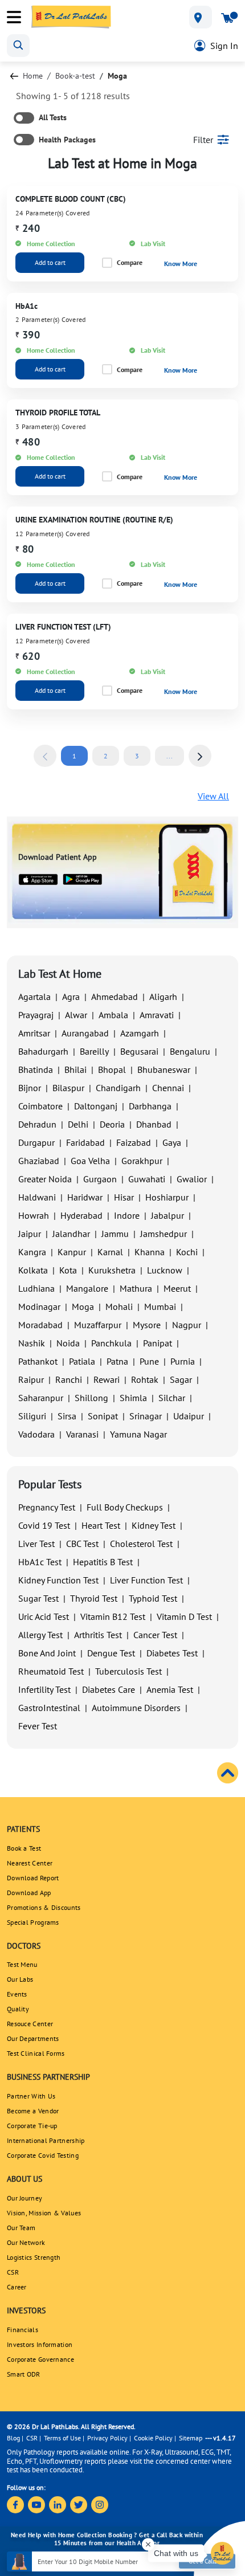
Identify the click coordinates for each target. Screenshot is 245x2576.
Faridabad (85, 1142)
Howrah (34, 1215)
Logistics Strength (34, 2257)
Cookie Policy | (155, 2438)
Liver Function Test (146, 1580)
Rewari (107, 1379)
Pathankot (38, 1361)
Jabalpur (168, 1215)
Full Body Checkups (125, 1507)
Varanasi (82, 1434)
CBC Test (82, 1544)
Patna (117, 1361)
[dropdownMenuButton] (201, 17)
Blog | (15, 2438)
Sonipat (103, 1416)
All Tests (53, 117)
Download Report (33, 1878)
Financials (23, 2330)
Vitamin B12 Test (113, 1616)
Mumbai (160, 1307)
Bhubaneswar (164, 1069)
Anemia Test (170, 1689)
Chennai (168, 1088)
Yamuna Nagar (138, 1434)
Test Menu (22, 1964)
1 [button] (74, 756)
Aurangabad (85, 1033)
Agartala (34, 997)
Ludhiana (36, 1288)
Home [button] (33, 76)
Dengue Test (111, 1653)
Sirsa (67, 1416)
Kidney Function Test (58, 1580)
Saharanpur (41, 1398)
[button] (45, 756)
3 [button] (137, 756)
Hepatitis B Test (103, 1562)
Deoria (112, 1124)
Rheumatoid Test (51, 1671)
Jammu (115, 1234)
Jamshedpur (164, 1234)
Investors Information (40, 2344)
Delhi (78, 1124)
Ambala (113, 1015)
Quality (18, 2009)
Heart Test (101, 1525)
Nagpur (187, 1325)
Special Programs (33, 1922)
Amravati (157, 1015)
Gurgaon (100, 1179)
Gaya (172, 1142)
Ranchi (69, 1379)
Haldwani (37, 1197)
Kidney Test (154, 1525)
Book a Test (24, 1848)
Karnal (110, 1252)
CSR (13, 2272)
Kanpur (72, 1252)
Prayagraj (36, 1015)
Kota (68, 1270)
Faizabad (134, 1142)
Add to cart (50, 262)
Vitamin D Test (184, 1616)
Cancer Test (155, 1635)
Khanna (150, 1252)
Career (17, 2287)
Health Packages (67, 140)
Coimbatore (40, 1106)
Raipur (31, 1379)
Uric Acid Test (44, 1616)
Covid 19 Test (44, 1525)
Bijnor (30, 1088)
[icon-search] (18, 46)
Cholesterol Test (141, 1544)
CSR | (34, 2438)
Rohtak (145, 1379)
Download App (29, 1893)
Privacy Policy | (109, 2438)
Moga (83, 1307)
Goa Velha (90, 1161)
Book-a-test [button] (75, 76)
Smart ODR (24, 2374)
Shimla (133, 1398)
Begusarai (139, 1051)
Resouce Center (30, 2024)
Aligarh (163, 997)
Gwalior (192, 1179)
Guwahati (147, 1179)
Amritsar (34, 1033)
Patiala (82, 1361)
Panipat (158, 1343)
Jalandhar (71, 1234)
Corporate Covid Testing (43, 2155)
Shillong (91, 1398)
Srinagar (146, 1416)
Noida (68, 1343)
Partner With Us (31, 2096)
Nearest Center (30, 1863)
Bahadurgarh (43, 1051)
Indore (127, 1215)
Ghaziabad (39, 1161)
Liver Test (36, 1544)
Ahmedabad (115, 997)
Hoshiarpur (167, 1197)
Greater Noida (45, 1179)
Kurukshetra (112, 1270)
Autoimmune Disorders (136, 1708)
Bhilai (75, 1069)
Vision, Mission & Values (44, 2213)
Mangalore (87, 1288)
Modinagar (39, 1307)
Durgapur (36, 1142)
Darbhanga (150, 1106)
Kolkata (33, 1270)
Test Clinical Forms (36, 2053)
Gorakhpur (142, 1161)
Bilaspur (68, 1088)
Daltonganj (96, 1106)
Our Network (26, 2242)
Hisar (124, 1197)
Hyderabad (81, 1215)
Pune (149, 1361)
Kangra (32, 1252)
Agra (71, 997)
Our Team (21, 2228)
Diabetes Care (109, 1689)
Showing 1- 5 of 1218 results (73, 96)
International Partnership (46, 2140)
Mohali (119, 1307)
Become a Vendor (33, 2111)
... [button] (170, 756)
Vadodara (36, 1434)
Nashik (32, 1343)
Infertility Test (44, 1689)
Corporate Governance (40, 2359)
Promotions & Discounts (44, 1907)
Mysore (147, 1325)
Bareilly (94, 1051)
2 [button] (106, 756)
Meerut (177, 1288)
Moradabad (40, 1325)
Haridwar (85, 1197)
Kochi (187, 1252)
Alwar (76, 1015)
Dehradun (37, 1124)
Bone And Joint (47, 1653)
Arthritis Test (98, 1635)
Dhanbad (154, 1124)
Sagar (181, 1379)
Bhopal (112, 1069)
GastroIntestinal (49, 1708)
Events (17, 1994)
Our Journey (24, 2198)
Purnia (183, 1361)
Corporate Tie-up (32, 2126)
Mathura (136, 1288)
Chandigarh (118, 1088)
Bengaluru (190, 1051)
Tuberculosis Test (128, 1671)
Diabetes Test (172, 1653)
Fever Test (38, 1726)
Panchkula (111, 1343)
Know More (181, 264)
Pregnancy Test (47, 1507)
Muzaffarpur (98, 1325)
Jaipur (30, 1234)
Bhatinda (36, 1069)
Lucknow (165, 1270)
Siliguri (32, 1416)
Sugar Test (38, 1598)
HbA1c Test (40, 1562)
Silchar (172, 1398)
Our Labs (20, 1979)
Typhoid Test (153, 1598)
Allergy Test (40, 1635)
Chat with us (176, 2553)
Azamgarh (140, 1033)
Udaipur (189, 1416)
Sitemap (191, 2438)
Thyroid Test (94, 1598)
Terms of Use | (64, 2438)
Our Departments (33, 2038)
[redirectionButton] (14, 76)
